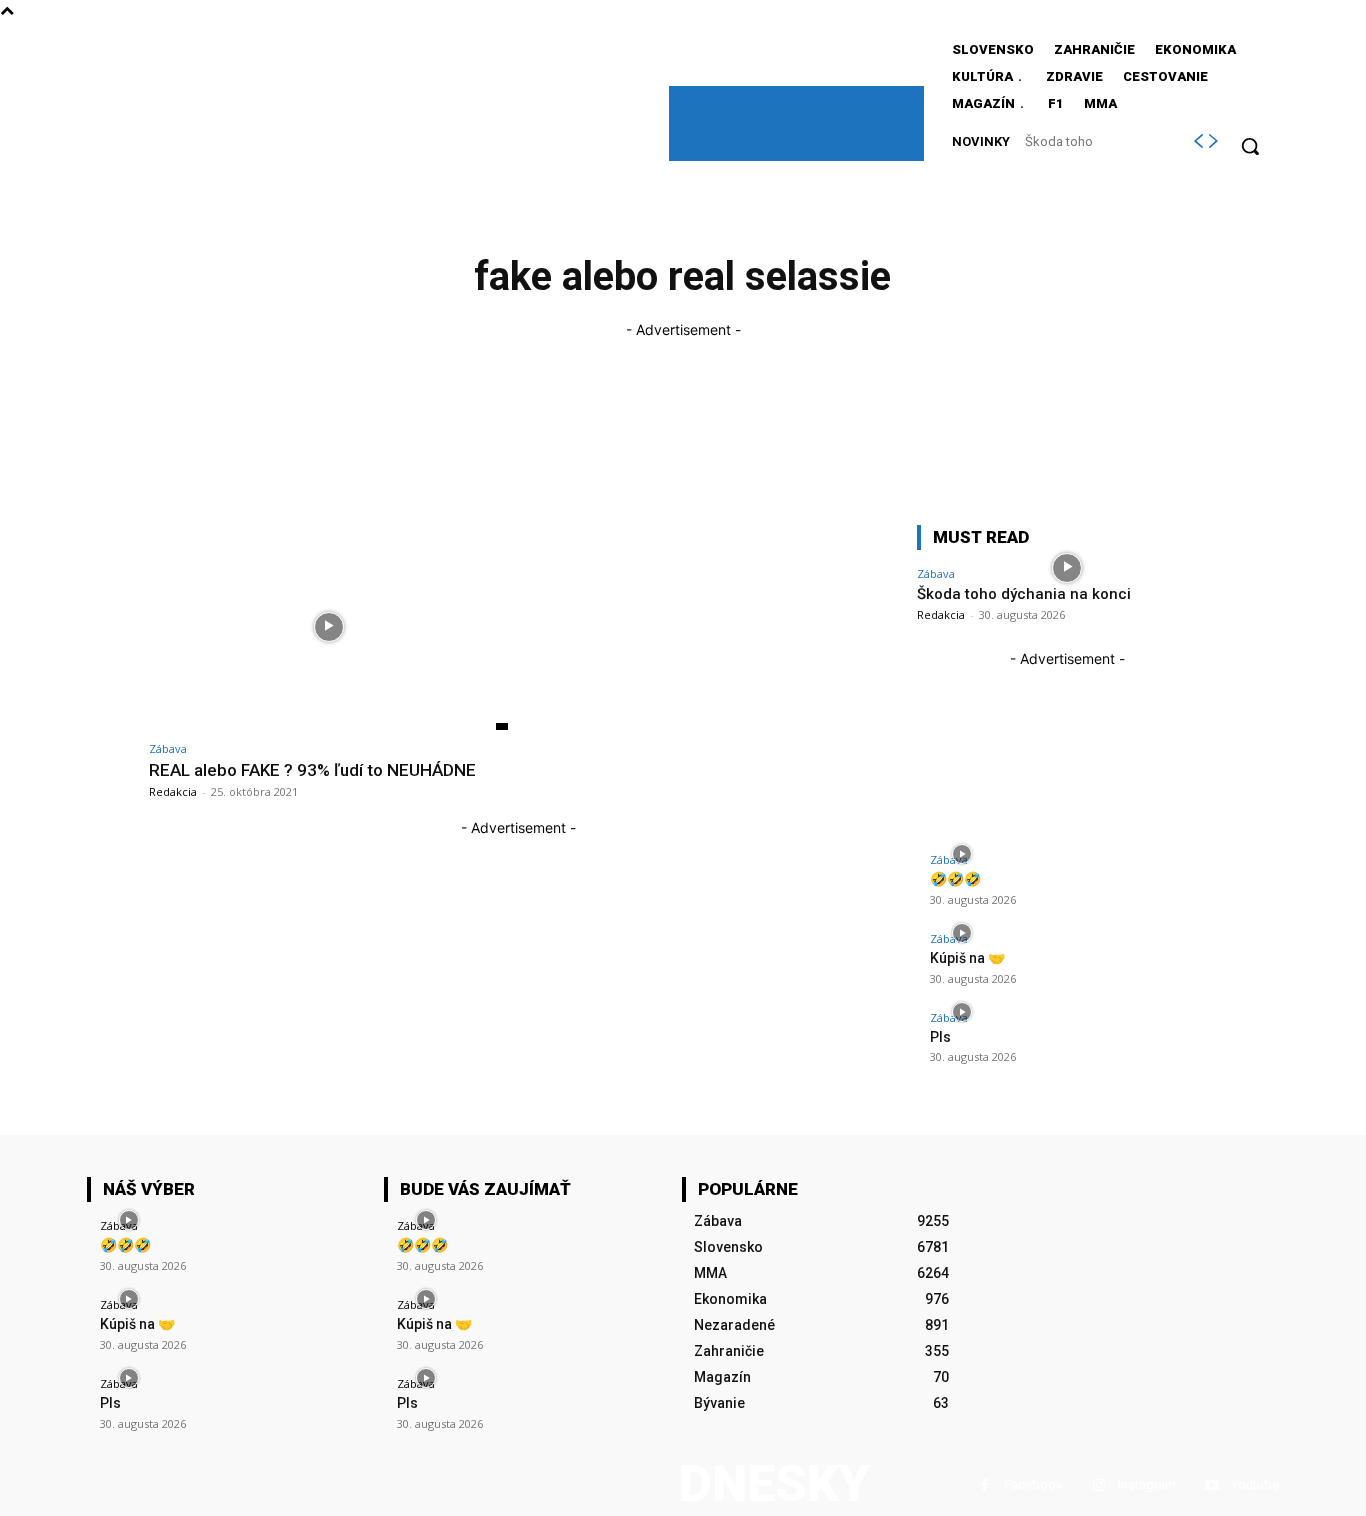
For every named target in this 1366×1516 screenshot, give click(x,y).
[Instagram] (1098, 1485)
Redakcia (173, 791)
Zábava (168, 748)
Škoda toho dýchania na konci (1024, 594)
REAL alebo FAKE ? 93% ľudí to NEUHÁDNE (312, 770)
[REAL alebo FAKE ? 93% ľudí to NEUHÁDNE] (328, 627)
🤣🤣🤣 (955, 879)
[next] (1213, 141)
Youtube (1255, 1484)
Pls (940, 1037)
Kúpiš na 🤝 (967, 958)
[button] (1250, 146)
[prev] (1198, 141)
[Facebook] (984, 1485)
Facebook (1033, 1484)
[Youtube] (1211, 1485)
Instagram (1147, 1484)
